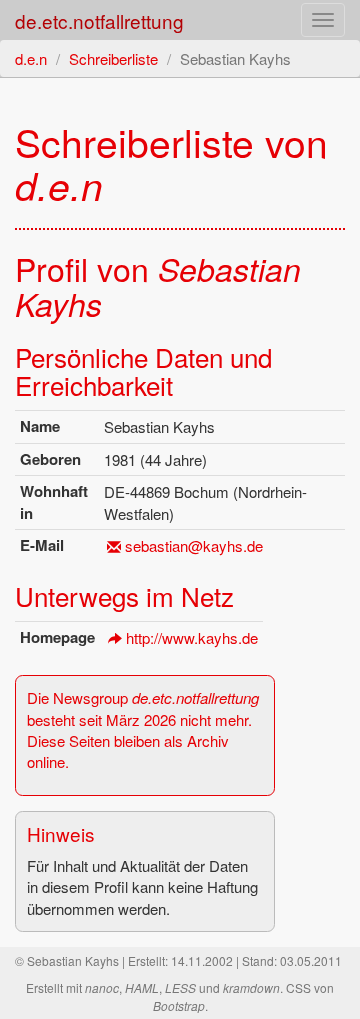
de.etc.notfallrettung (99, 20)
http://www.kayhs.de (192, 637)
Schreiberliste (113, 58)
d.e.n (31, 58)
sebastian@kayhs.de (194, 545)
